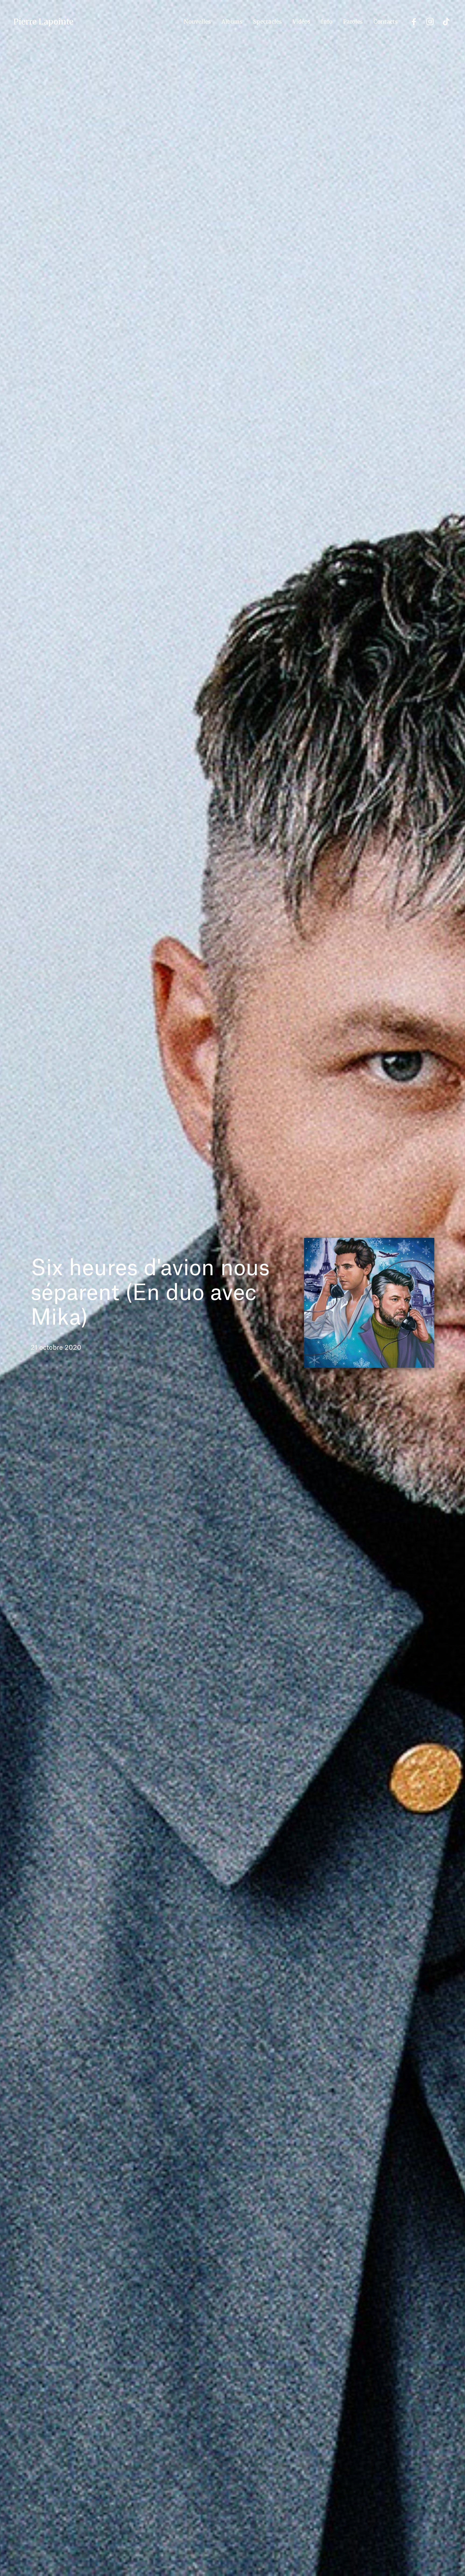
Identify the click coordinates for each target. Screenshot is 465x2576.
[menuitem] (197, 22)
